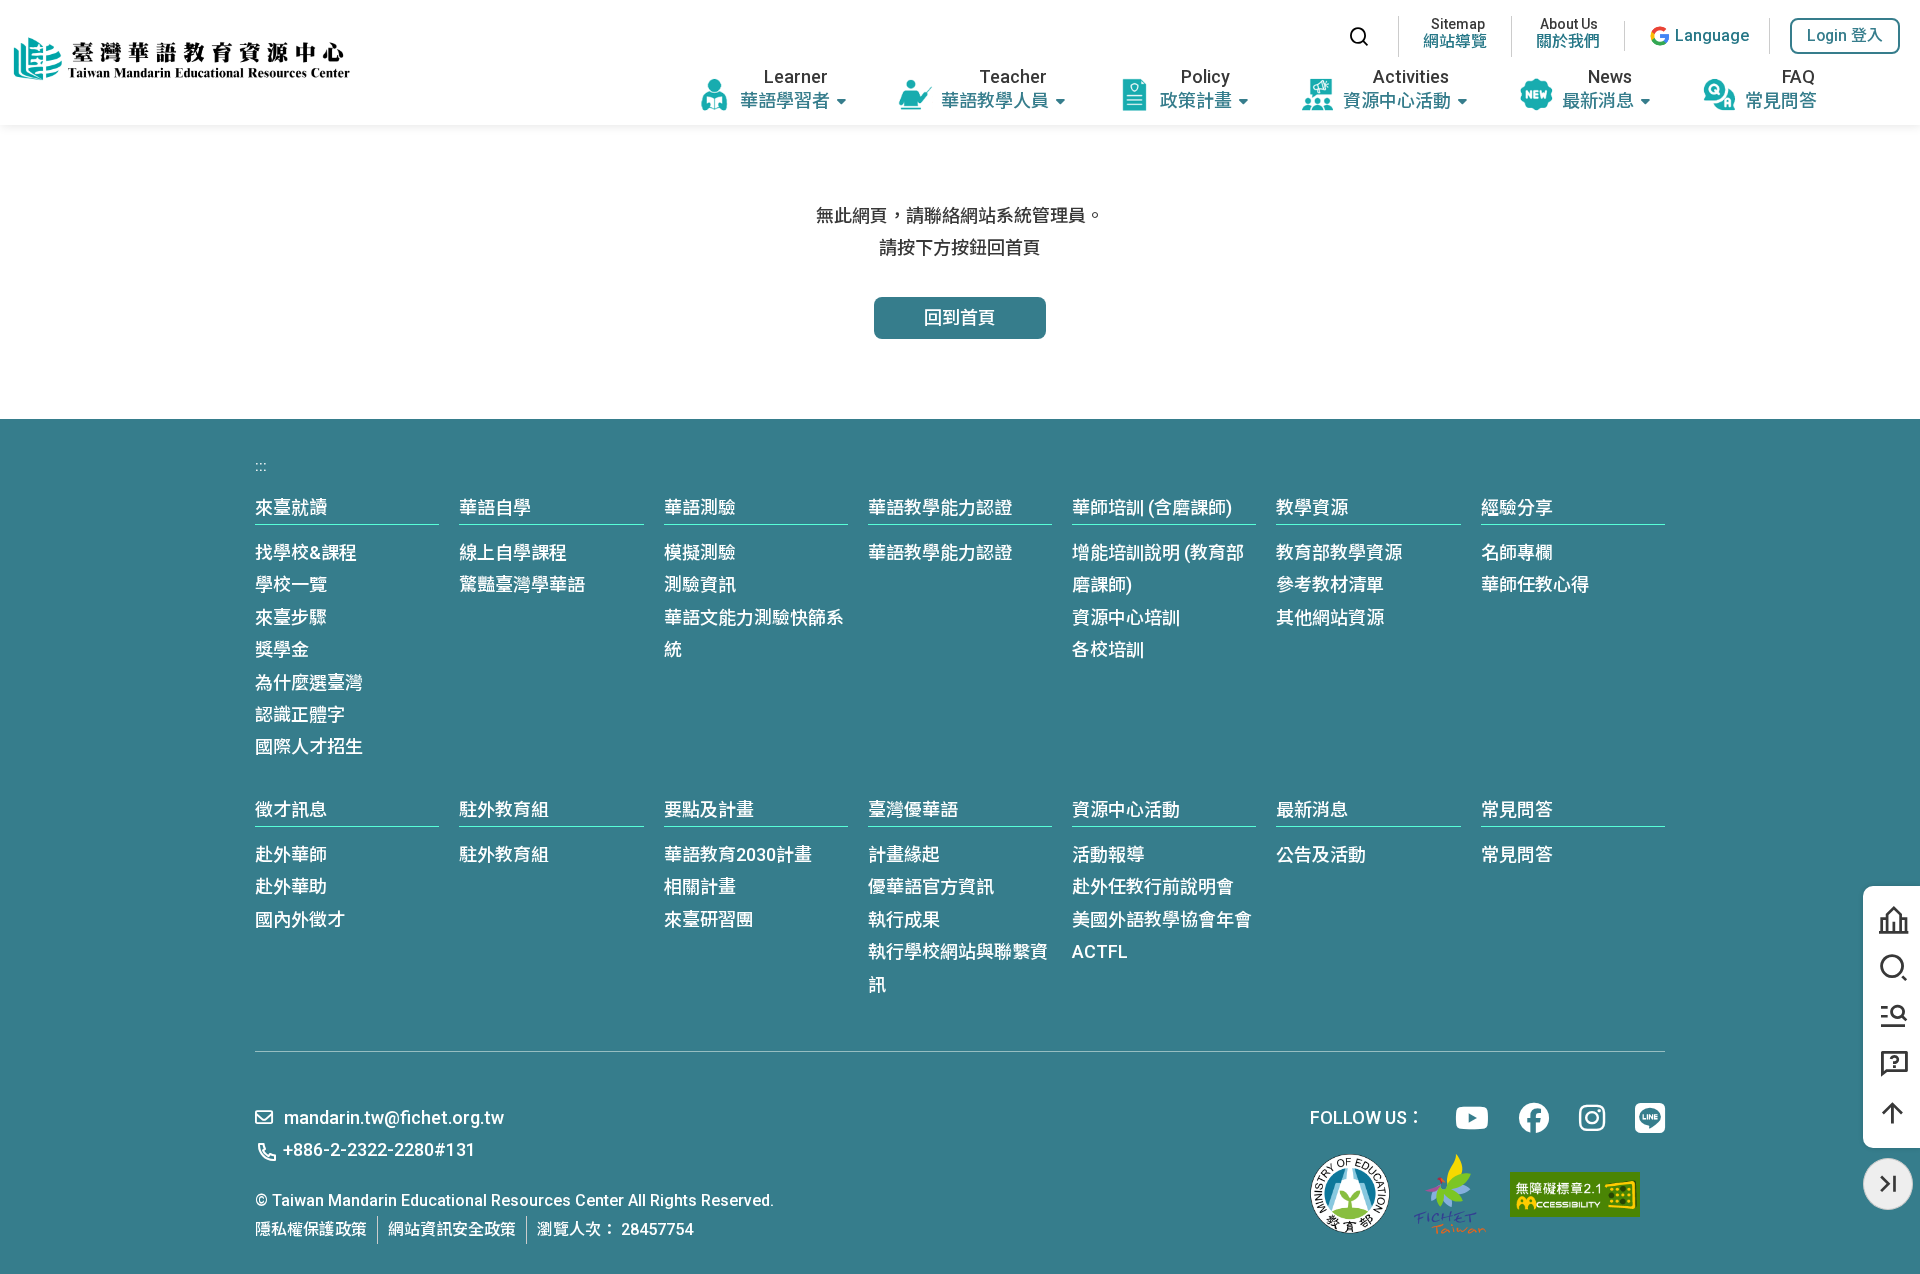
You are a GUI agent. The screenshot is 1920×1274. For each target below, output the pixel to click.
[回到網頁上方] (1891, 1113)
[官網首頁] (180, 60)
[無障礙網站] (1575, 1194)
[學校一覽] (1891, 920)
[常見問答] (1891, 1064)
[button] (1845, 36)
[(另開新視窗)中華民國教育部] (1350, 1194)
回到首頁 (960, 317)
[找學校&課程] (1891, 968)
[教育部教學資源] (1891, 1016)
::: (1312, 36)
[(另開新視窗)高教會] (1450, 1194)
